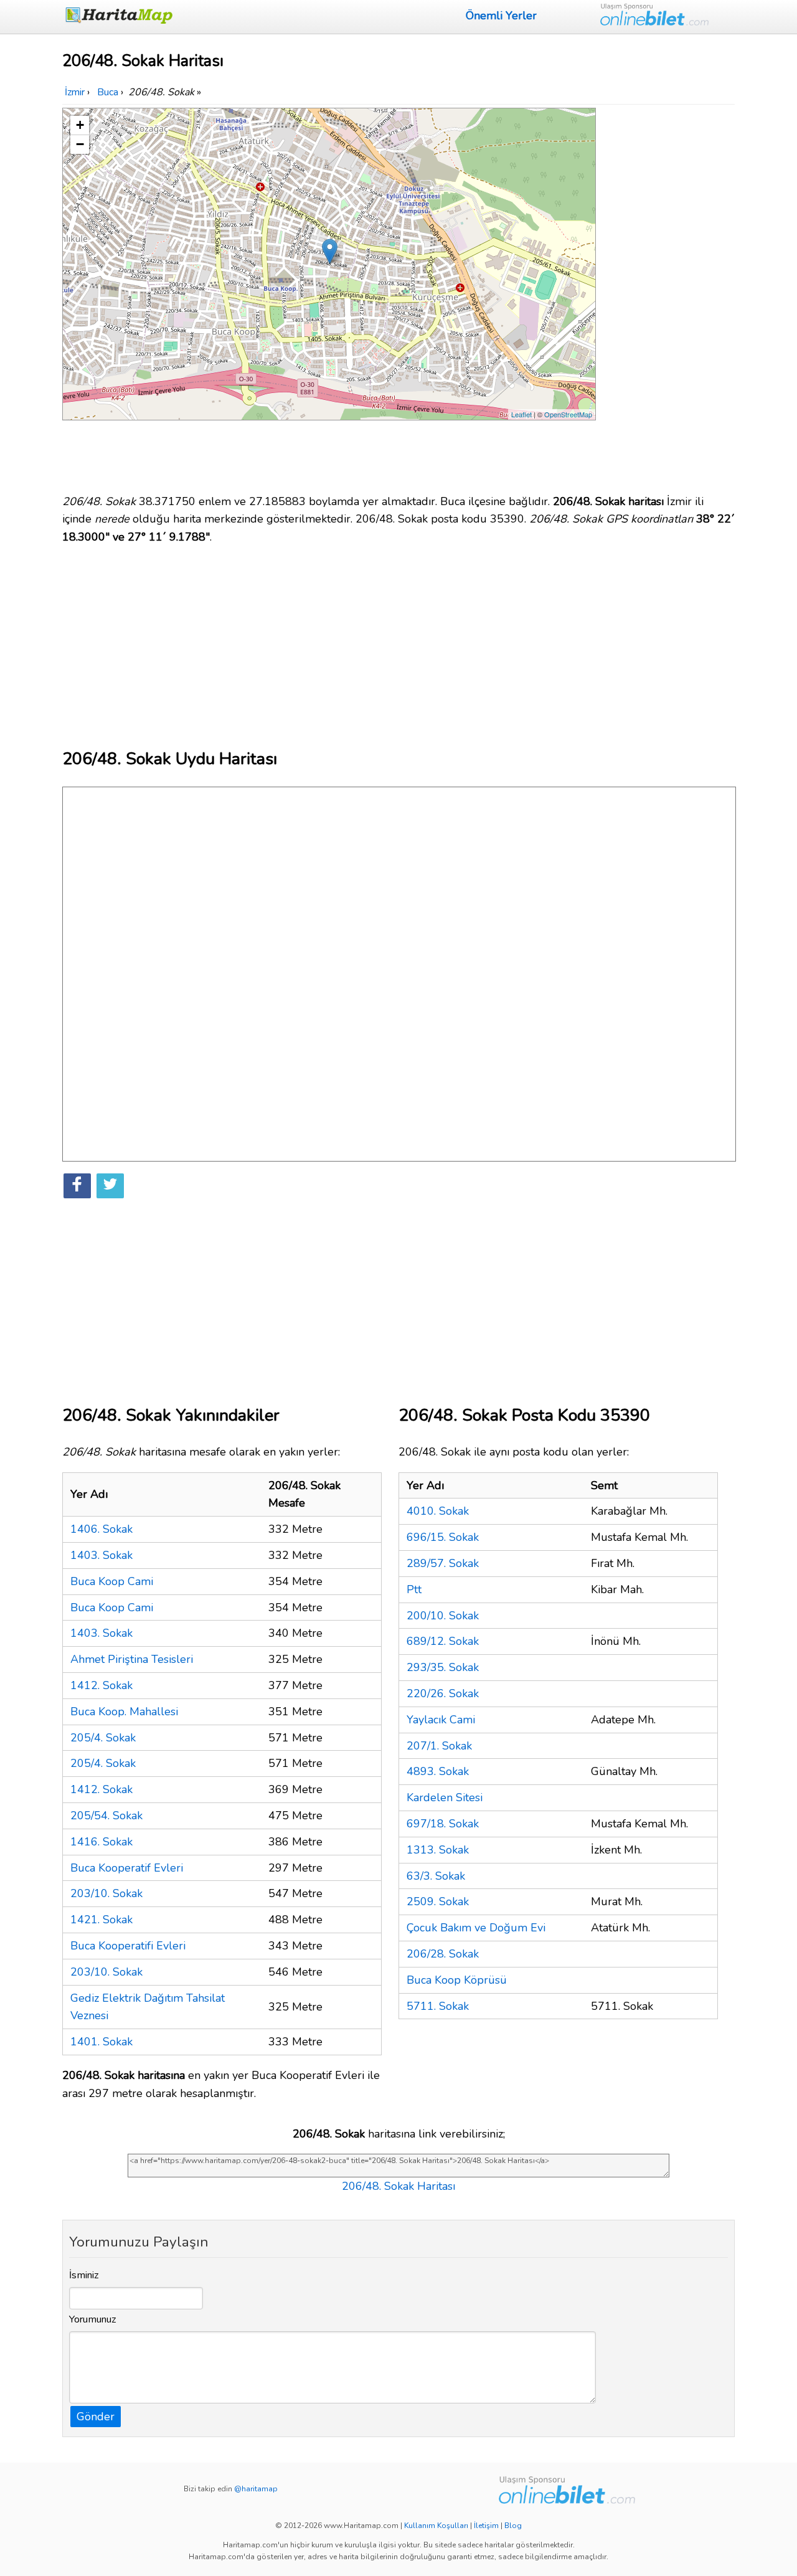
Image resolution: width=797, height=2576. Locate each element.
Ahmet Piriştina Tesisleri (132, 1659)
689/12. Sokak (443, 1641)
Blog (513, 2526)
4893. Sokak (438, 1771)
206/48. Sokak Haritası (398, 2186)
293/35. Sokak (443, 1667)
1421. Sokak (101, 1920)
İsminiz (84, 2275)
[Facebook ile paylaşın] (77, 1186)
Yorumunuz (93, 2319)
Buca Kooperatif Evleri (127, 1868)
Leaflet (521, 414)
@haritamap (256, 2489)
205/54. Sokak (106, 1816)
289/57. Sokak (443, 1563)
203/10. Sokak (106, 1893)
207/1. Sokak (439, 1746)
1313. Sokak (438, 1850)
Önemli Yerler (501, 16)
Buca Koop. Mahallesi (124, 1712)
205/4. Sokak (103, 1738)
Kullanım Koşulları (436, 2526)
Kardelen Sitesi (445, 1797)
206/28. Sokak (443, 1954)
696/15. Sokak (443, 1537)
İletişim (486, 2526)
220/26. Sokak (443, 1693)
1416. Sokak (101, 1842)
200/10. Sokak (443, 1616)
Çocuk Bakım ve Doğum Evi (476, 1928)
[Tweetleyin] (110, 1186)
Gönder (96, 2417)
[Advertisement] (667, 295)
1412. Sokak (101, 1685)
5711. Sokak (438, 2006)
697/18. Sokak (443, 1824)
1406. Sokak (101, 1529)
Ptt (414, 1589)
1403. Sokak (101, 1555)
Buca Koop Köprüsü (457, 1980)
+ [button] (80, 125)
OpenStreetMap (568, 414)
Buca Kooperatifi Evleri (128, 1946)
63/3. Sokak (436, 1876)
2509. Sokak (438, 1901)
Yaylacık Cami (441, 1720)
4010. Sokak (438, 1511)
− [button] (80, 144)
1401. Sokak (101, 2042)
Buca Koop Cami (112, 1581)
